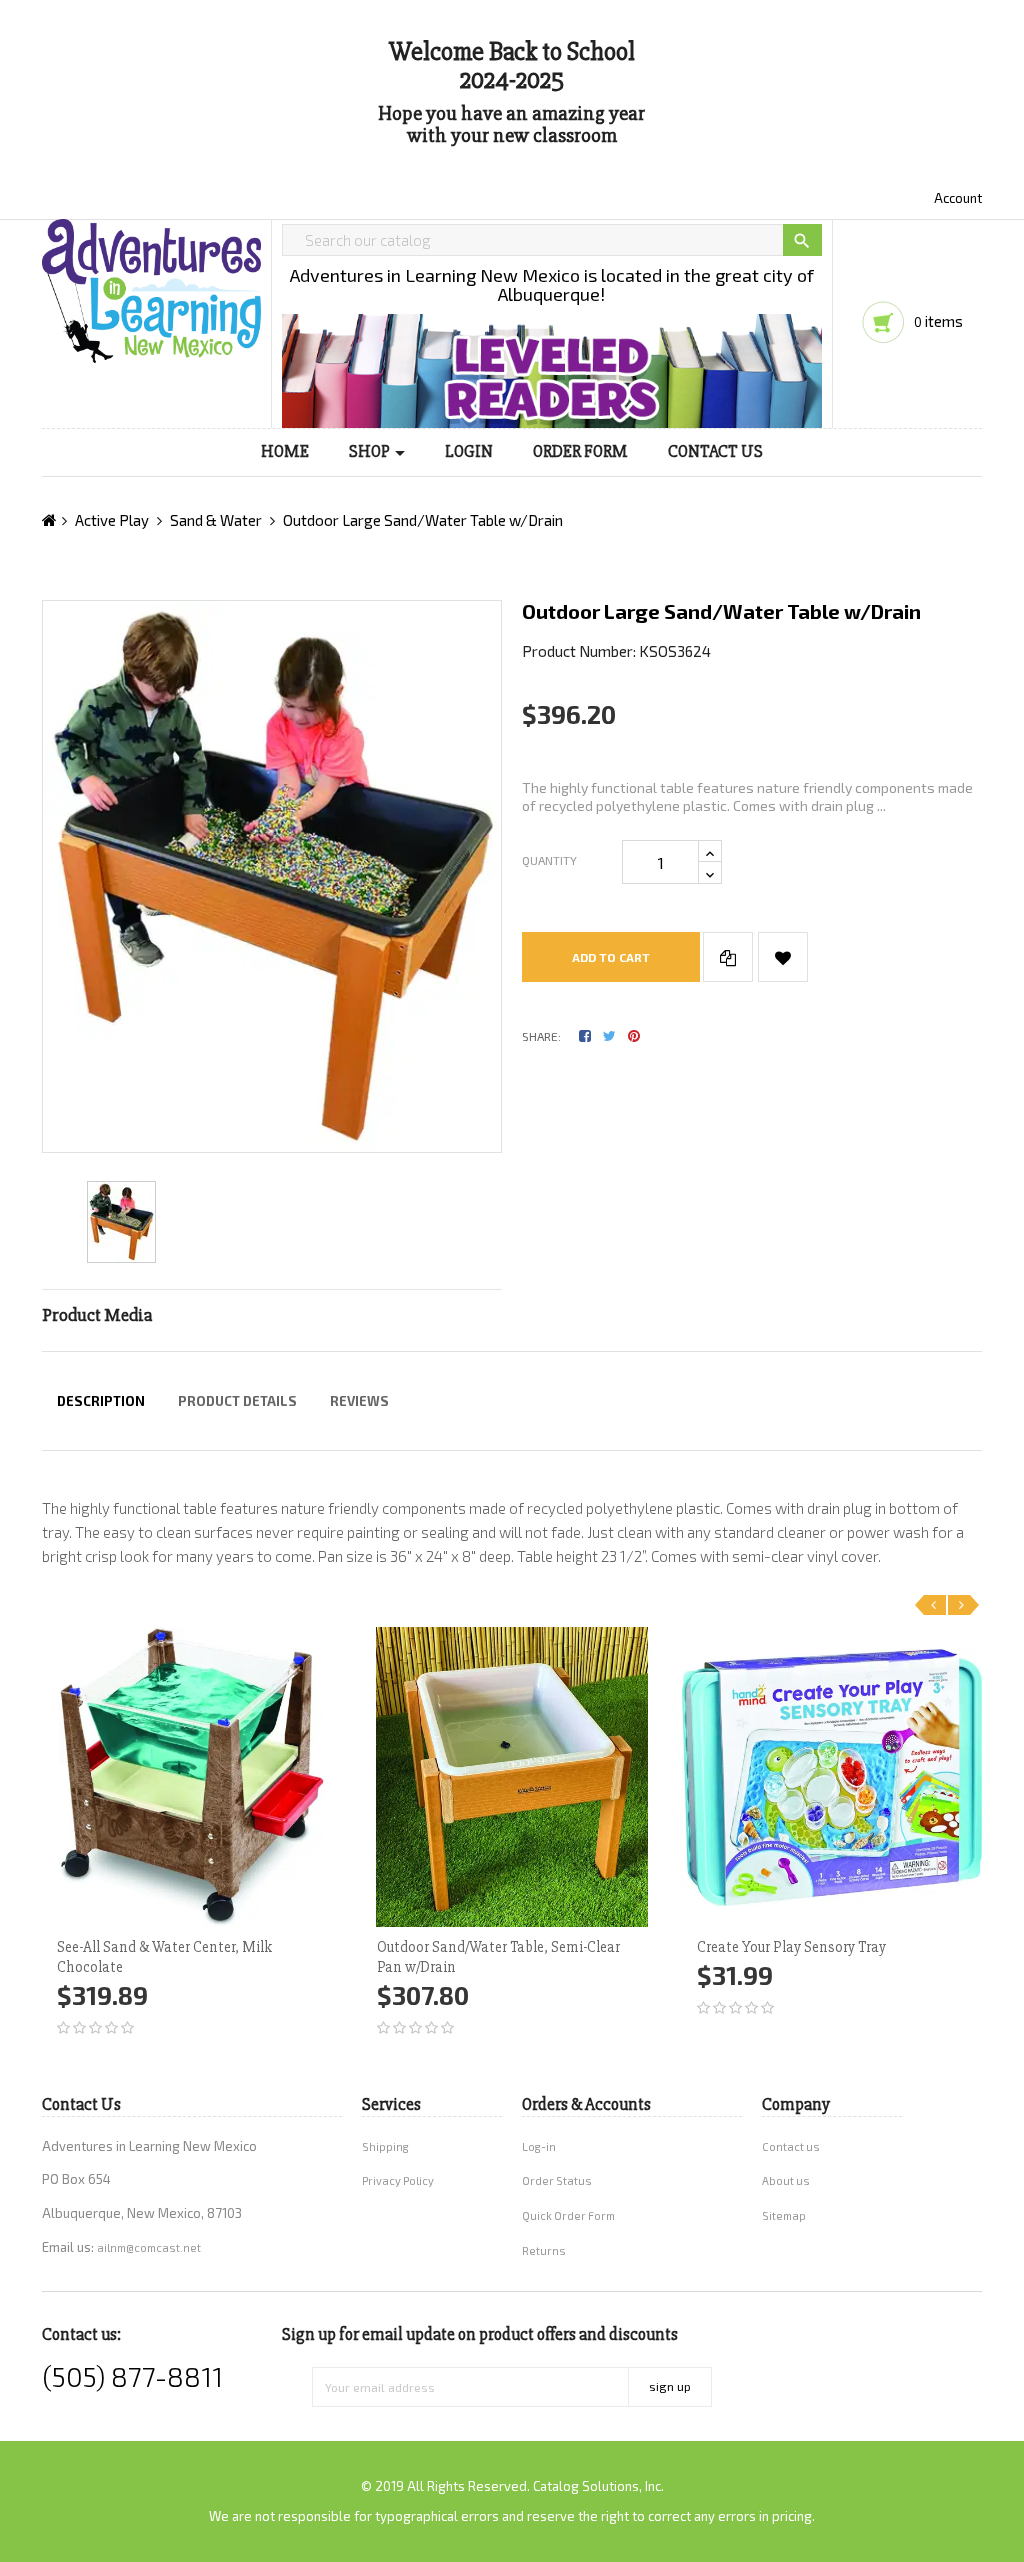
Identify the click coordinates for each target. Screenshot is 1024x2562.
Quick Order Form (568, 2215)
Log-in (539, 2146)
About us (786, 2180)
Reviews (359, 1401)
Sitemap (784, 2215)
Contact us (791, 2146)
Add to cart (611, 957)
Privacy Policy (398, 2180)
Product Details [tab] (237, 1401)
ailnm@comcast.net (149, 2247)
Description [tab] (101, 1401)
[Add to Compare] (728, 957)
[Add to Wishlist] (783, 957)
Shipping (385, 2146)
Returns (544, 2250)
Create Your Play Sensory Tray (791, 1947)
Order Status (557, 2180)
